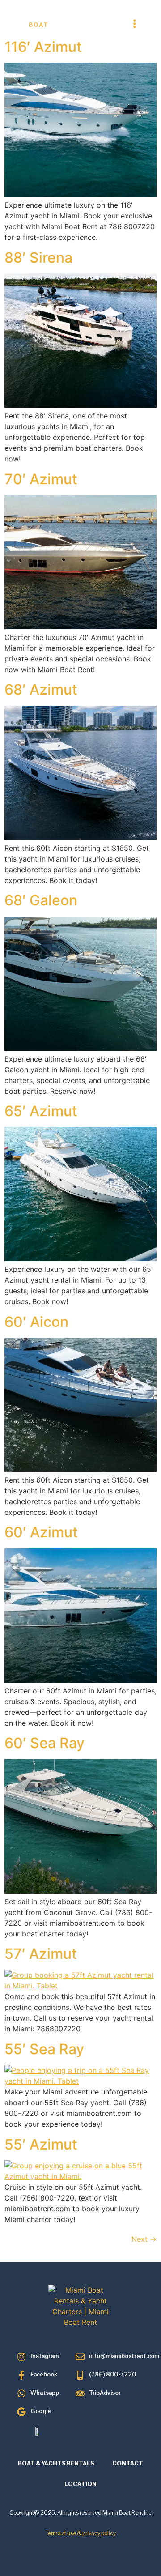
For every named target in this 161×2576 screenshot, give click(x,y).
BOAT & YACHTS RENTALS (56, 2464)
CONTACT (128, 2464)
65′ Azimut (41, 1111)
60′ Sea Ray (44, 1743)
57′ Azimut (41, 1954)
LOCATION (80, 2484)
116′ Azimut (43, 47)
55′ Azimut (41, 2144)
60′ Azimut (41, 1532)
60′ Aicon (36, 1322)
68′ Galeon (41, 900)
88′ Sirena (38, 258)
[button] (135, 24)
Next (144, 2239)
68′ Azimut (41, 689)
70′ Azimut (41, 479)
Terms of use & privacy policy (81, 2534)
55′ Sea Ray (44, 2049)
